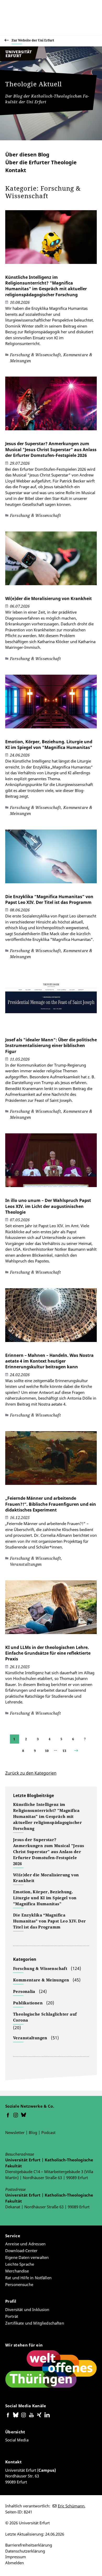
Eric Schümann (71, 2506)
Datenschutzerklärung (25, 2551)
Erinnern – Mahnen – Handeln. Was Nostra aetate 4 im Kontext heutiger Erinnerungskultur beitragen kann (49, 1361)
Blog (33, 2132)
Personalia (24, 1991)
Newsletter (15, 2132)
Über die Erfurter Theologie (41, 162)
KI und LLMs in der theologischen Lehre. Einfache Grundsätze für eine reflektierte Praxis (48, 1653)
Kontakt (16, 170)
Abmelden (15, 2563)
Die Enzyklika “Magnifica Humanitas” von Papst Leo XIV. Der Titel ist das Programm (49, 899)
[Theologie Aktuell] (24, 60)
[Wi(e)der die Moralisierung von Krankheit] (51, 561)
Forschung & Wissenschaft (40, 1968)
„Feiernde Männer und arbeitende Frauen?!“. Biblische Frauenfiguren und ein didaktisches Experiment (51, 1504)
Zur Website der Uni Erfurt (33, 40)
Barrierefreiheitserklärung (29, 2545)
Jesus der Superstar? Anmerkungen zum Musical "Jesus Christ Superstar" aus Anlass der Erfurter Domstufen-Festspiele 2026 (51, 449)
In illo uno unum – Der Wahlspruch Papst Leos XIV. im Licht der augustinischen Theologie (48, 1206)
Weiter (81, 1751)
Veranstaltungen (30, 2038)
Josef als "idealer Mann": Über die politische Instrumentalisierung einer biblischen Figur (51, 1046)
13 (64, 1751)
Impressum (16, 2557)
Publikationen (28, 2003)
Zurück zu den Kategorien (31, 1773)
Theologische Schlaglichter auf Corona (45, 2017)
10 (47, 1751)
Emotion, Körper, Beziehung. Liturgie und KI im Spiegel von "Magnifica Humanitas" (49, 745)
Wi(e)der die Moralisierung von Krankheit (49, 598)
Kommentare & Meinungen (41, 1980)
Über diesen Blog (27, 155)
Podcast (48, 2132)
